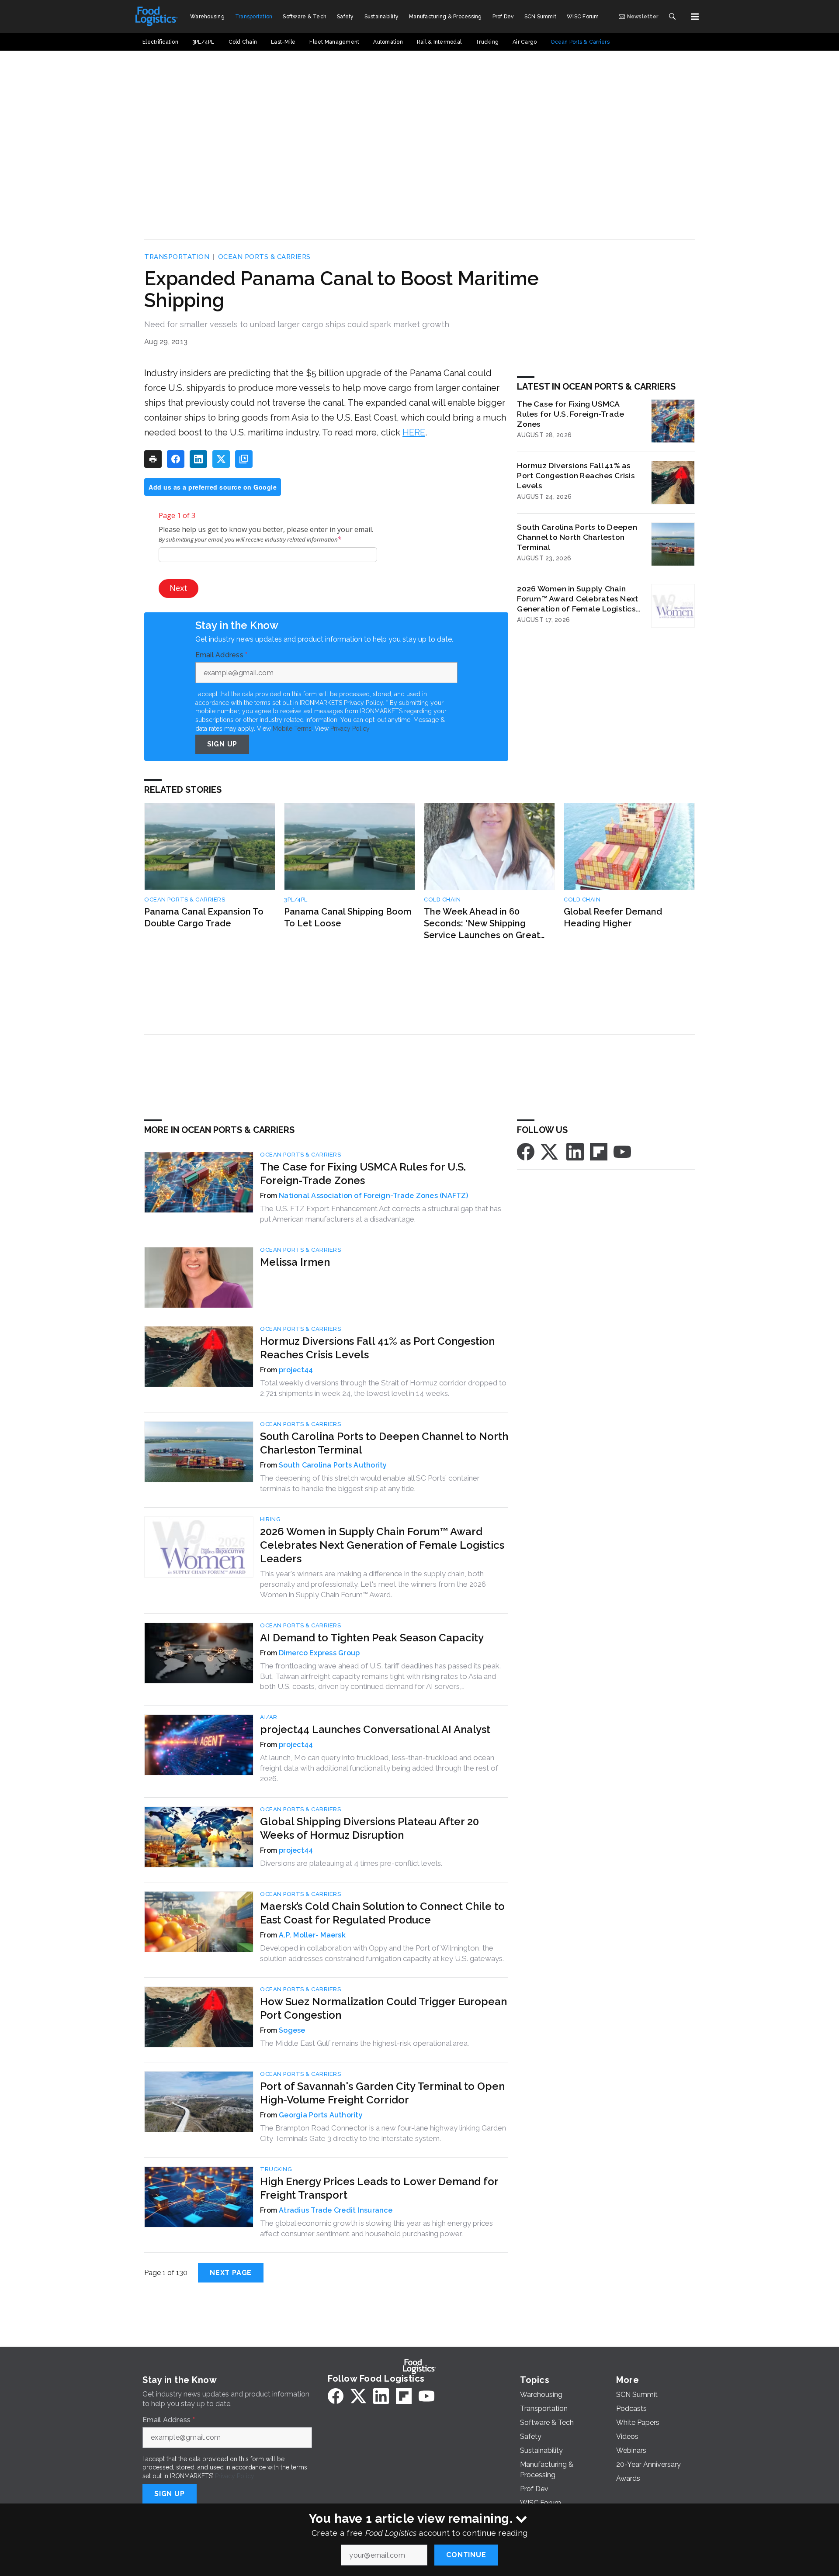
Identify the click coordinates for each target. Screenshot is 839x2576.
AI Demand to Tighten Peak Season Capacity (372, 1638)
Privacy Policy (350, 729)
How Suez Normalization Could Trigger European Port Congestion (383, 2008)
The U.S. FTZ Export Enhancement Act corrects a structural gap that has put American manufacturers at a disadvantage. (381, 1214)
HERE (414, 432)
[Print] (153, 459)
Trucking (276, 2169)
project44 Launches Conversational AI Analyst (375, 1729)
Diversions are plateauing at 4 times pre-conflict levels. (351, 1863)
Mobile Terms (292, 729)
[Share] (176, 459)
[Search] (672, 17)
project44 (296, 1370)
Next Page (231, 2273)
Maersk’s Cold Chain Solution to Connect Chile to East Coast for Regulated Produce (382, 1913)
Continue (466, 2555)
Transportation (177, 257)
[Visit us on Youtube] (622, 1151)
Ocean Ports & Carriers (264, 257)
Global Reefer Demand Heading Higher (613, 917)
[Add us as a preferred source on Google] (244, 459)
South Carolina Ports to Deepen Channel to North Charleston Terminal (577, 537)
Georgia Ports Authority (321, 2115)
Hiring (270, 1519)
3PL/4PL (296, 900)
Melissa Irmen (295, 1262)
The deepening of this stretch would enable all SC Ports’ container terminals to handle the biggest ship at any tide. (370, 1483)
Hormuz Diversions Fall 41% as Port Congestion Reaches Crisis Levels (576, 475)
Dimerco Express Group (319, 1653)
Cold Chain (442, 900)
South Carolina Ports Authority (333, 1465)
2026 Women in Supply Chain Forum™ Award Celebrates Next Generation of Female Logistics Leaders (577, 599)
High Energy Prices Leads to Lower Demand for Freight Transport (379, 2188)
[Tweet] (221, 459)
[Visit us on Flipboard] (599, 1151)
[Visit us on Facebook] (526, 1151)
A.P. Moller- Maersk (312, 1935)
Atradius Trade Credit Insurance (336, 2210)
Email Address (222, 655)
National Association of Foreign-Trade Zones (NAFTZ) (373, 1196)
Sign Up (222, 744)
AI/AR (269, 1717)
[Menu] (695, 17)
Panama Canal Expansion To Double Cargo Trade (204, 917)
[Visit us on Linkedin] (575, 1151)
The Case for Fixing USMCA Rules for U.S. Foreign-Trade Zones (570, 414)
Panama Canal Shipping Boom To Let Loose (348, 917)
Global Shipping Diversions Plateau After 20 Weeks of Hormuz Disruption (369, 1828)
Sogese (292, 2030)
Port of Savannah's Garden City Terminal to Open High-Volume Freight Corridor (382, 2093)
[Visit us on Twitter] (550, 1151)
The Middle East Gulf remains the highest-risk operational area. (364, 2043)
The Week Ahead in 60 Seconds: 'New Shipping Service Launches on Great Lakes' (482, 924)
